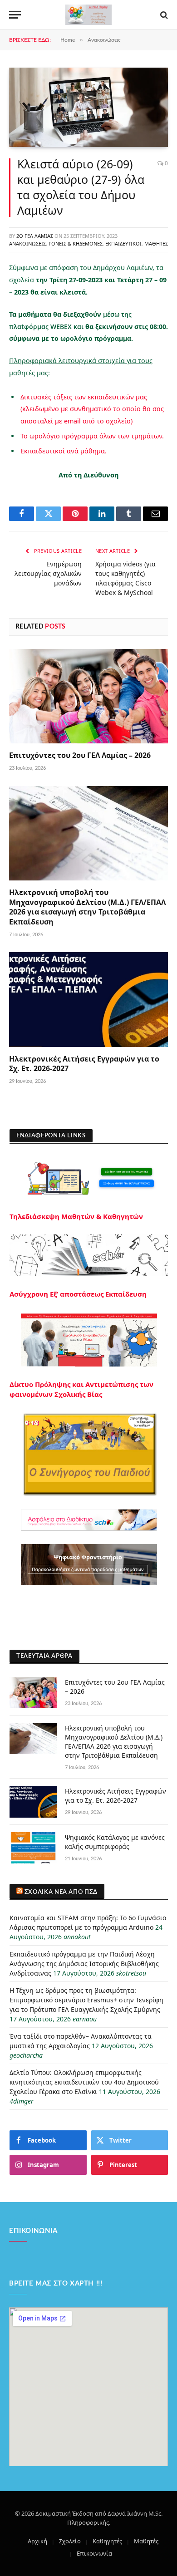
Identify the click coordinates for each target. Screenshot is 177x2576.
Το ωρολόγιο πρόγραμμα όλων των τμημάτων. (92, 436)
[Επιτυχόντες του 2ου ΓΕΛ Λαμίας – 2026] (88, 696)
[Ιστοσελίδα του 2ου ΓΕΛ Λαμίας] (88, 15)
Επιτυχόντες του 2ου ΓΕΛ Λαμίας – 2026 (80, 755)
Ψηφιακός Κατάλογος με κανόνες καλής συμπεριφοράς (115, 1842)
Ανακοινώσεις (27, 243)
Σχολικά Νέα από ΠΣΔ (61, 1892)
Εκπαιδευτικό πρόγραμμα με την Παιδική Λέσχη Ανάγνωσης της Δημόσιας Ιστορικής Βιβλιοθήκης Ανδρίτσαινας (84, 1964)
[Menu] (15, 15)
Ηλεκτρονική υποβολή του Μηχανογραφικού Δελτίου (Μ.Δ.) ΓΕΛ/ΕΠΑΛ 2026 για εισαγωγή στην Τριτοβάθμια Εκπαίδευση (87, 907)
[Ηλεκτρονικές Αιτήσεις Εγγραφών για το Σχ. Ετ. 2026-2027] (88, 999)
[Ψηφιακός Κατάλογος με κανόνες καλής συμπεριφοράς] (33, 1848)
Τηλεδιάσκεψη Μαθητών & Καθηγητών (76, 1216)
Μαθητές (156, 243)
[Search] (163, 15)
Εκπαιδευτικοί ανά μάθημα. (64, 451)
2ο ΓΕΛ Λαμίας (35, 236)
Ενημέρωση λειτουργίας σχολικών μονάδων (48, 573)
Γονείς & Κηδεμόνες (76, 243)
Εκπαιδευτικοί (123, 243)
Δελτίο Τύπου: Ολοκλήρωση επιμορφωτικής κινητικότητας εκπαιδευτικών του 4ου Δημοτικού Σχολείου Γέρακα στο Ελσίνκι (84, 2082)
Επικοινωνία (94, 2553)
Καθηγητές (107, 2541)
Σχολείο (70, 2541)
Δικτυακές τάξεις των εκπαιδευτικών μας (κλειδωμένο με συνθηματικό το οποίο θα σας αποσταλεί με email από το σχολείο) (92, 409)
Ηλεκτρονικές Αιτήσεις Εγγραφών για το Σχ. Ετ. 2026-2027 (84, 1064)
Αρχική (37, 2541)
